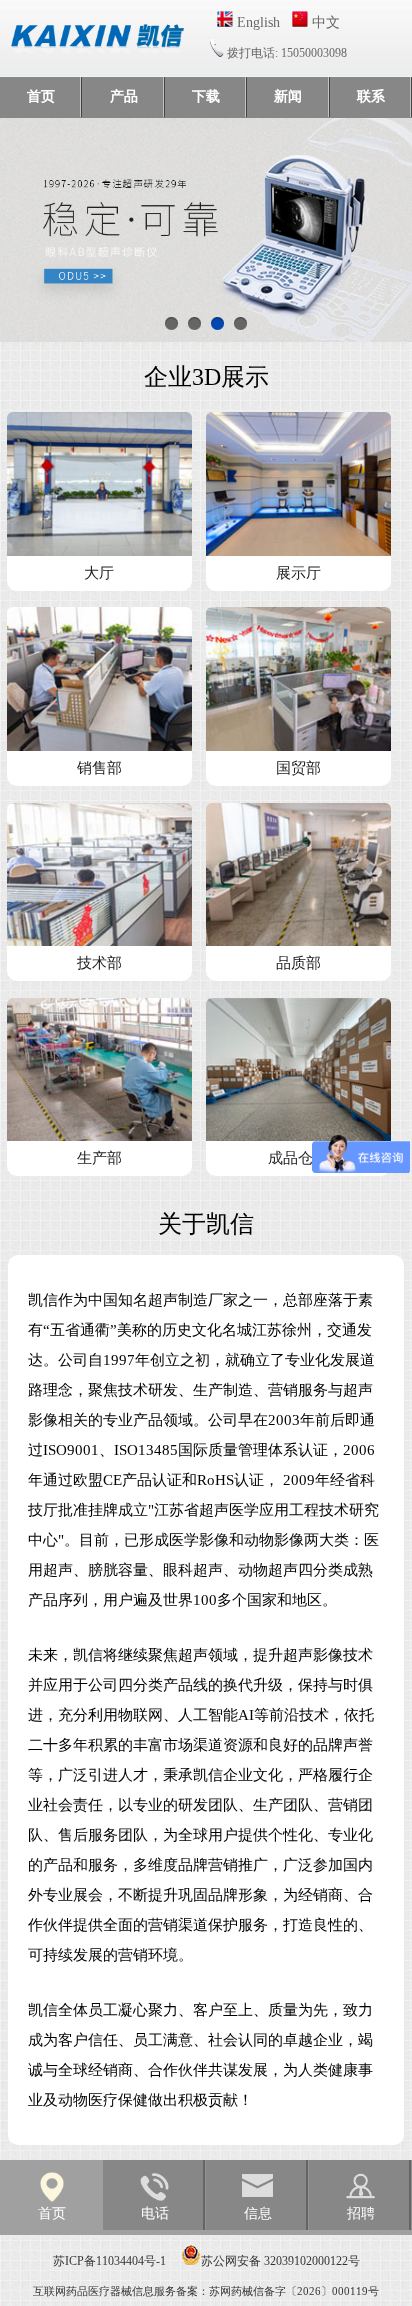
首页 (41, 96)
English (256, 22)
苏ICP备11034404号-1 (109, 2261)
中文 (324, 22)
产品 (124, 96)
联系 (371, 96)
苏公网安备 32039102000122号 (280, 2261)
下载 (206, 96)
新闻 (288, 96)
